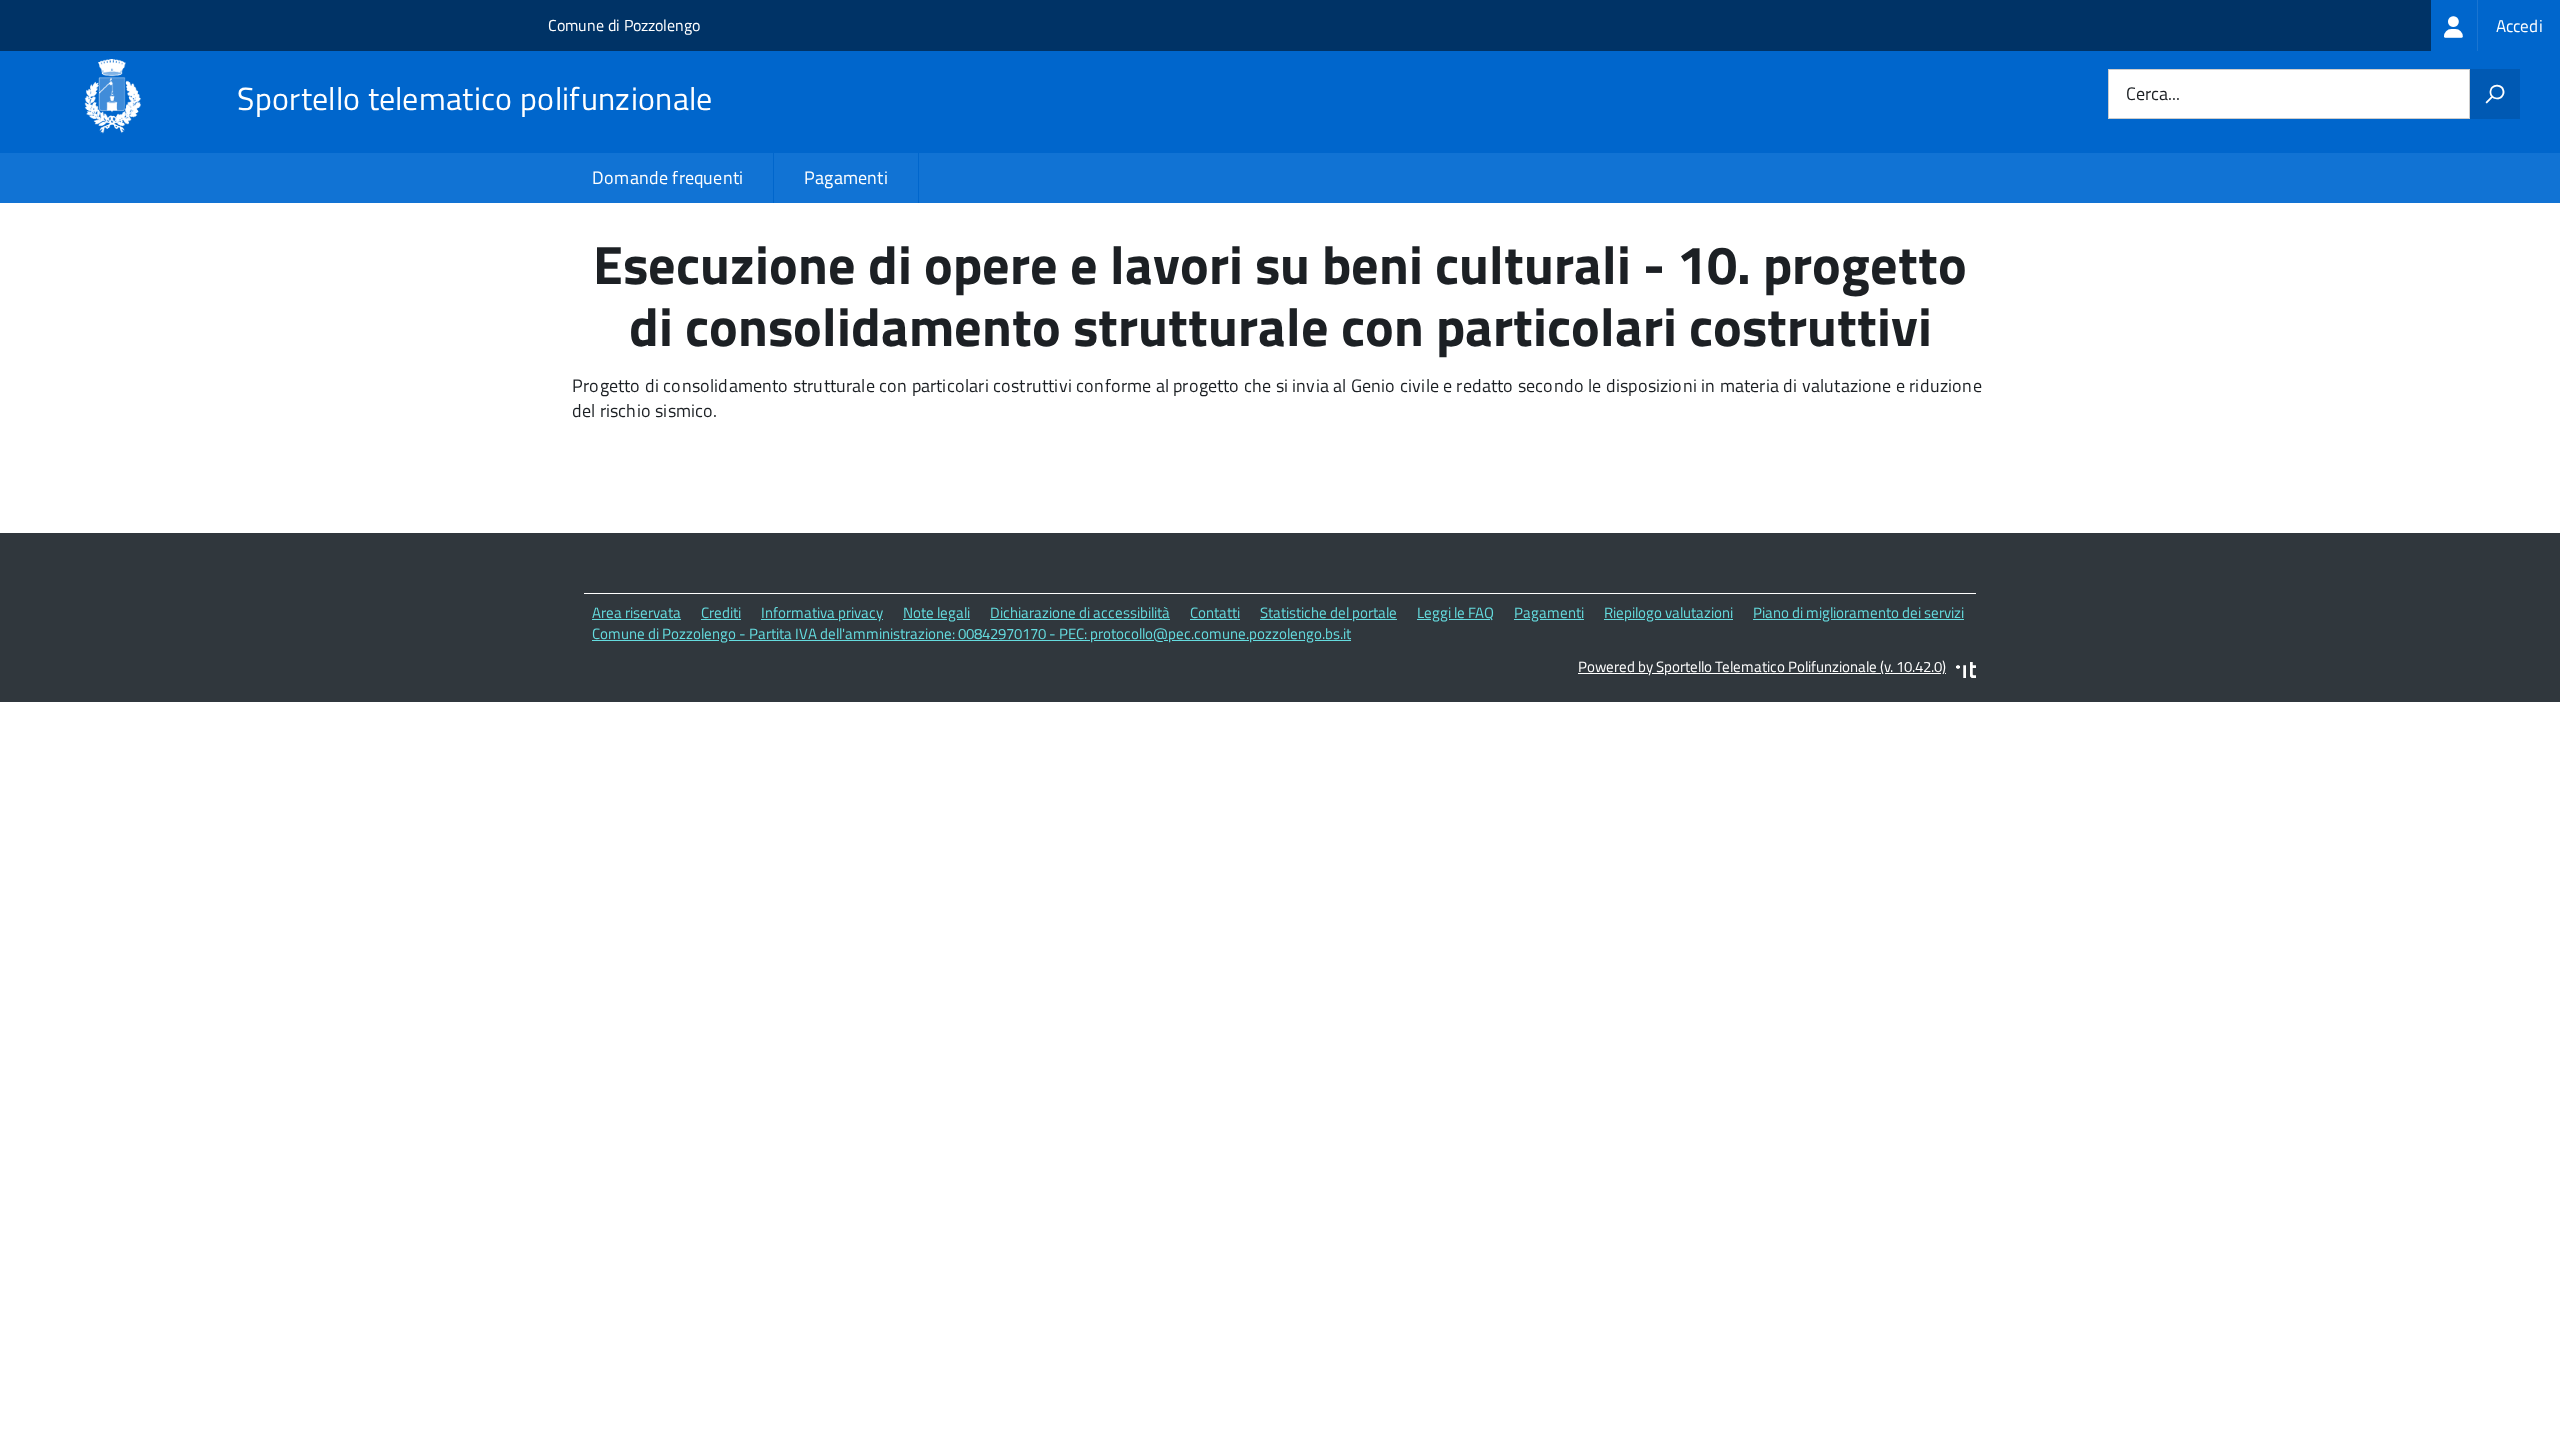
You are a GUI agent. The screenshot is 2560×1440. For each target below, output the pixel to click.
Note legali (936, 612)
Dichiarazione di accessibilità (1080, 612)
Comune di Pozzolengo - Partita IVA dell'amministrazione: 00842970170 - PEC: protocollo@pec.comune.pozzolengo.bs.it (971, 633)
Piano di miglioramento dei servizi (1858, 612)
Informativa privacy (822, 612)
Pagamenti (846, 177)
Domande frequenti (667, 177)
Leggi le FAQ (1455, 612)
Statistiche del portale (1328, 612)
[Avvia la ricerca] (2495, 94)
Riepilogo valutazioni (1668, 612)
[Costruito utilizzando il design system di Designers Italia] (1966, 672)
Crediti (721, 612)
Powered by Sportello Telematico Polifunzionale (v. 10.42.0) (1762, 666)
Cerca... (2153, 94)
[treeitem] (2495, 25)
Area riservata (636, 612)
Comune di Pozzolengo (624, 25)
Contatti (1215, 612)
